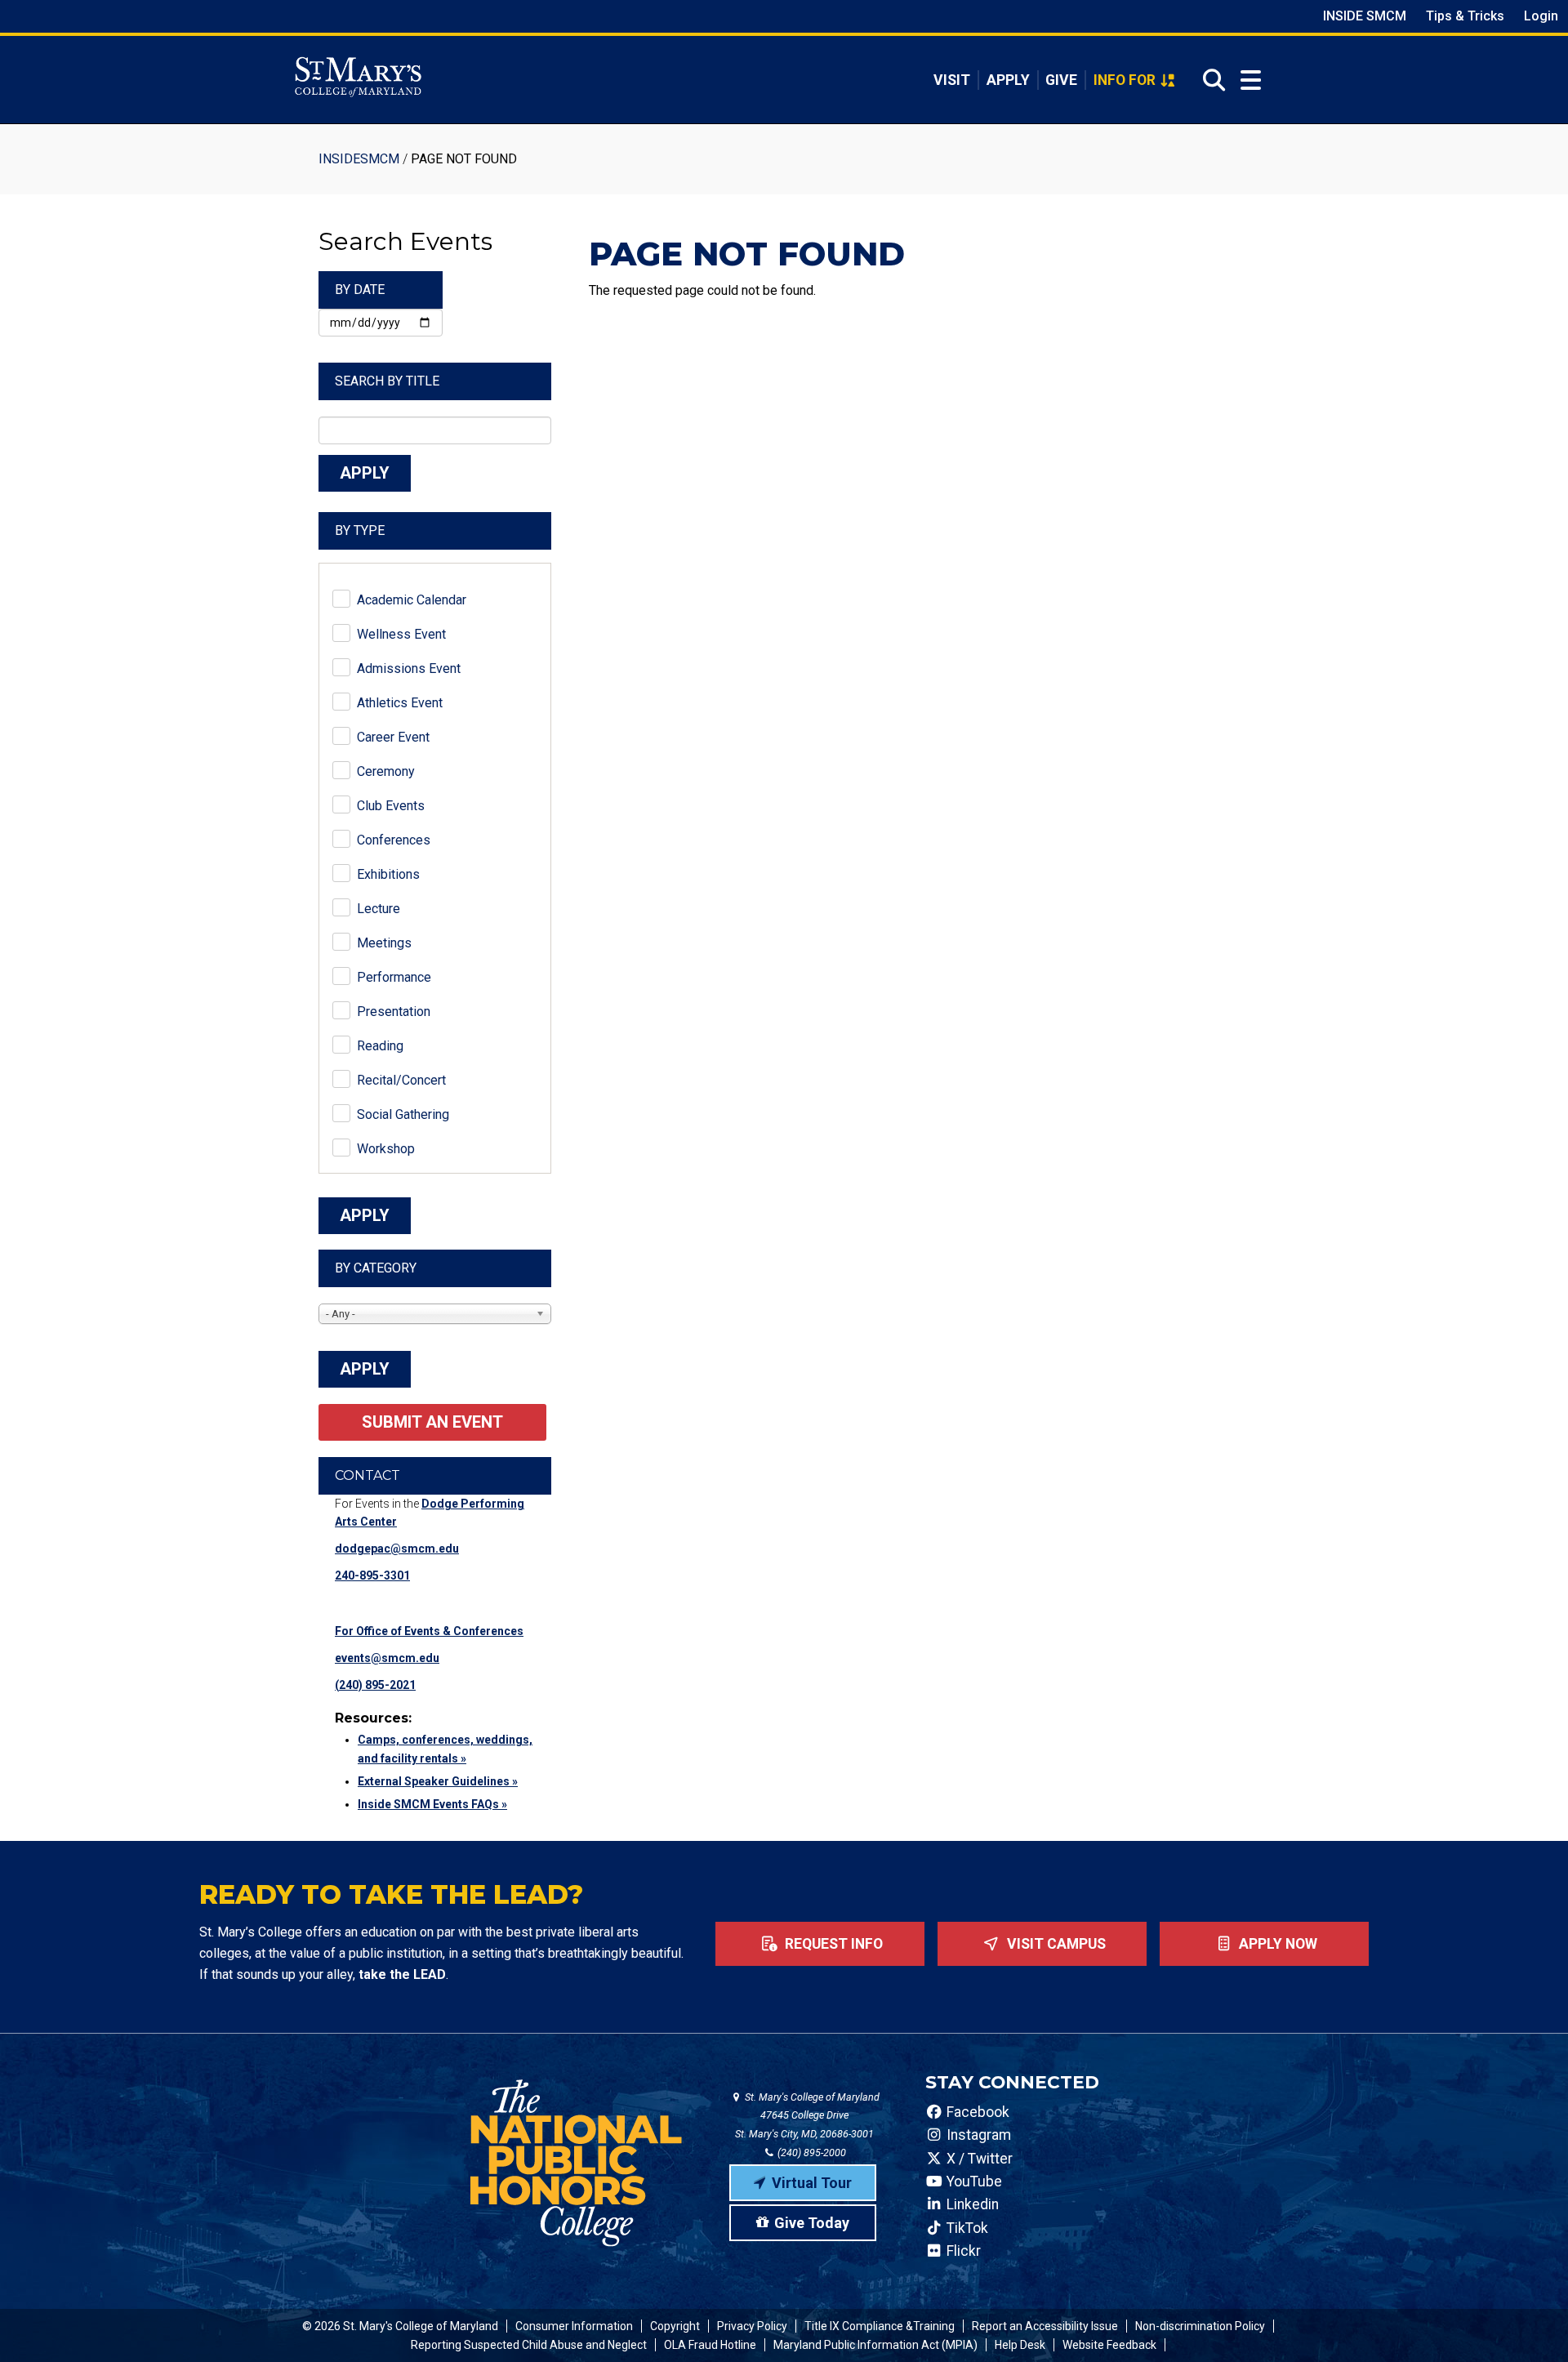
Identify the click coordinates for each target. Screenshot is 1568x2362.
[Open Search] (1209, 80)
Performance (394, 977)
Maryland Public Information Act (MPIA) (875, 2345)
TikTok (966, 2228)
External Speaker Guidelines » (438, 1781)
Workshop (386, 1149)
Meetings (384, 943)
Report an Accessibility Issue (1045, 2326)
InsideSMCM (359, 159)
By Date (360, 290)
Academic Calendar (412, 600)
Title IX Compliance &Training (880, 2326)
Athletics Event (400, 703)
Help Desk (1020, 2345)
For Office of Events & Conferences (429, 1631)
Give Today (812, 2223)
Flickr (962, 2251)
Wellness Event (401, 634)
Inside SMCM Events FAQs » (432, 1804)
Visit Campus (1055, 1944)
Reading (380, 1046)
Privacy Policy (752, 2326)
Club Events (391, 806)
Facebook (976, 2112)
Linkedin (971, 2204)
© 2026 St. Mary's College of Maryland (400, 2326)
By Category (376, 1268)
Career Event (393, 737)
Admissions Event (409, 668)
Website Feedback (1109, 2345)
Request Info (832, 1944)
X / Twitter (978, 2159)
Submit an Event (432, 1422)
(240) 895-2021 (375, 1685)
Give (1061, 80)
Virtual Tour (812, 2183)
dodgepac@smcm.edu (397, 1549)
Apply (1008, 80)
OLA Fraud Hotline (710, 2345)
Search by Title (387, 381)
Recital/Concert (401, 1080)
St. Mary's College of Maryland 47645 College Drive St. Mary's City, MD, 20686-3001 (807, 2116)
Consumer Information (574, 2326)
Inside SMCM (1365, 16)
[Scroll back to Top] (1529, 2323)
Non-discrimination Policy (1200, 2326)
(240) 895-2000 (811, 2153)
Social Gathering (403, 1114)
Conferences (394, 840)
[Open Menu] (1251, 80)
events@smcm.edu (387, 1658)
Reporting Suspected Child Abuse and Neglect (529, 2345)
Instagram (977, 2135)
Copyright (675, 2326)
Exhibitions (388, 874)
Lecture (379, 909)
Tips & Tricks (1465, 16)
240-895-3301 (372, 1575)
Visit (952, 80)
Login (1541, 16)
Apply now (1276, 1944)
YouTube (973, 2182)
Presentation (394, 1012)
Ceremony (386, 771)
